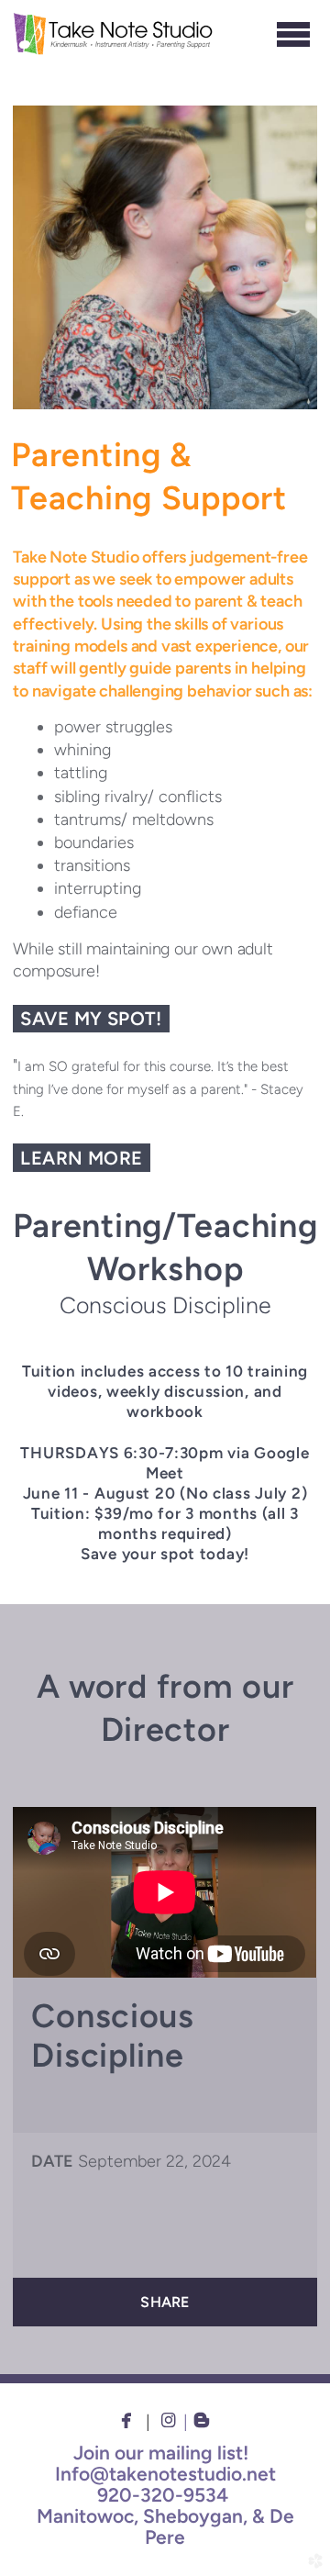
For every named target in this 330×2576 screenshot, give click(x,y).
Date (52, 2161)
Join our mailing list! (161, 2453)
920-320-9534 (163, 2495)
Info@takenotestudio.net (165, 2474)
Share (165, 2302)
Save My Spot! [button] (91, 1019)
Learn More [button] (81, 1158)
